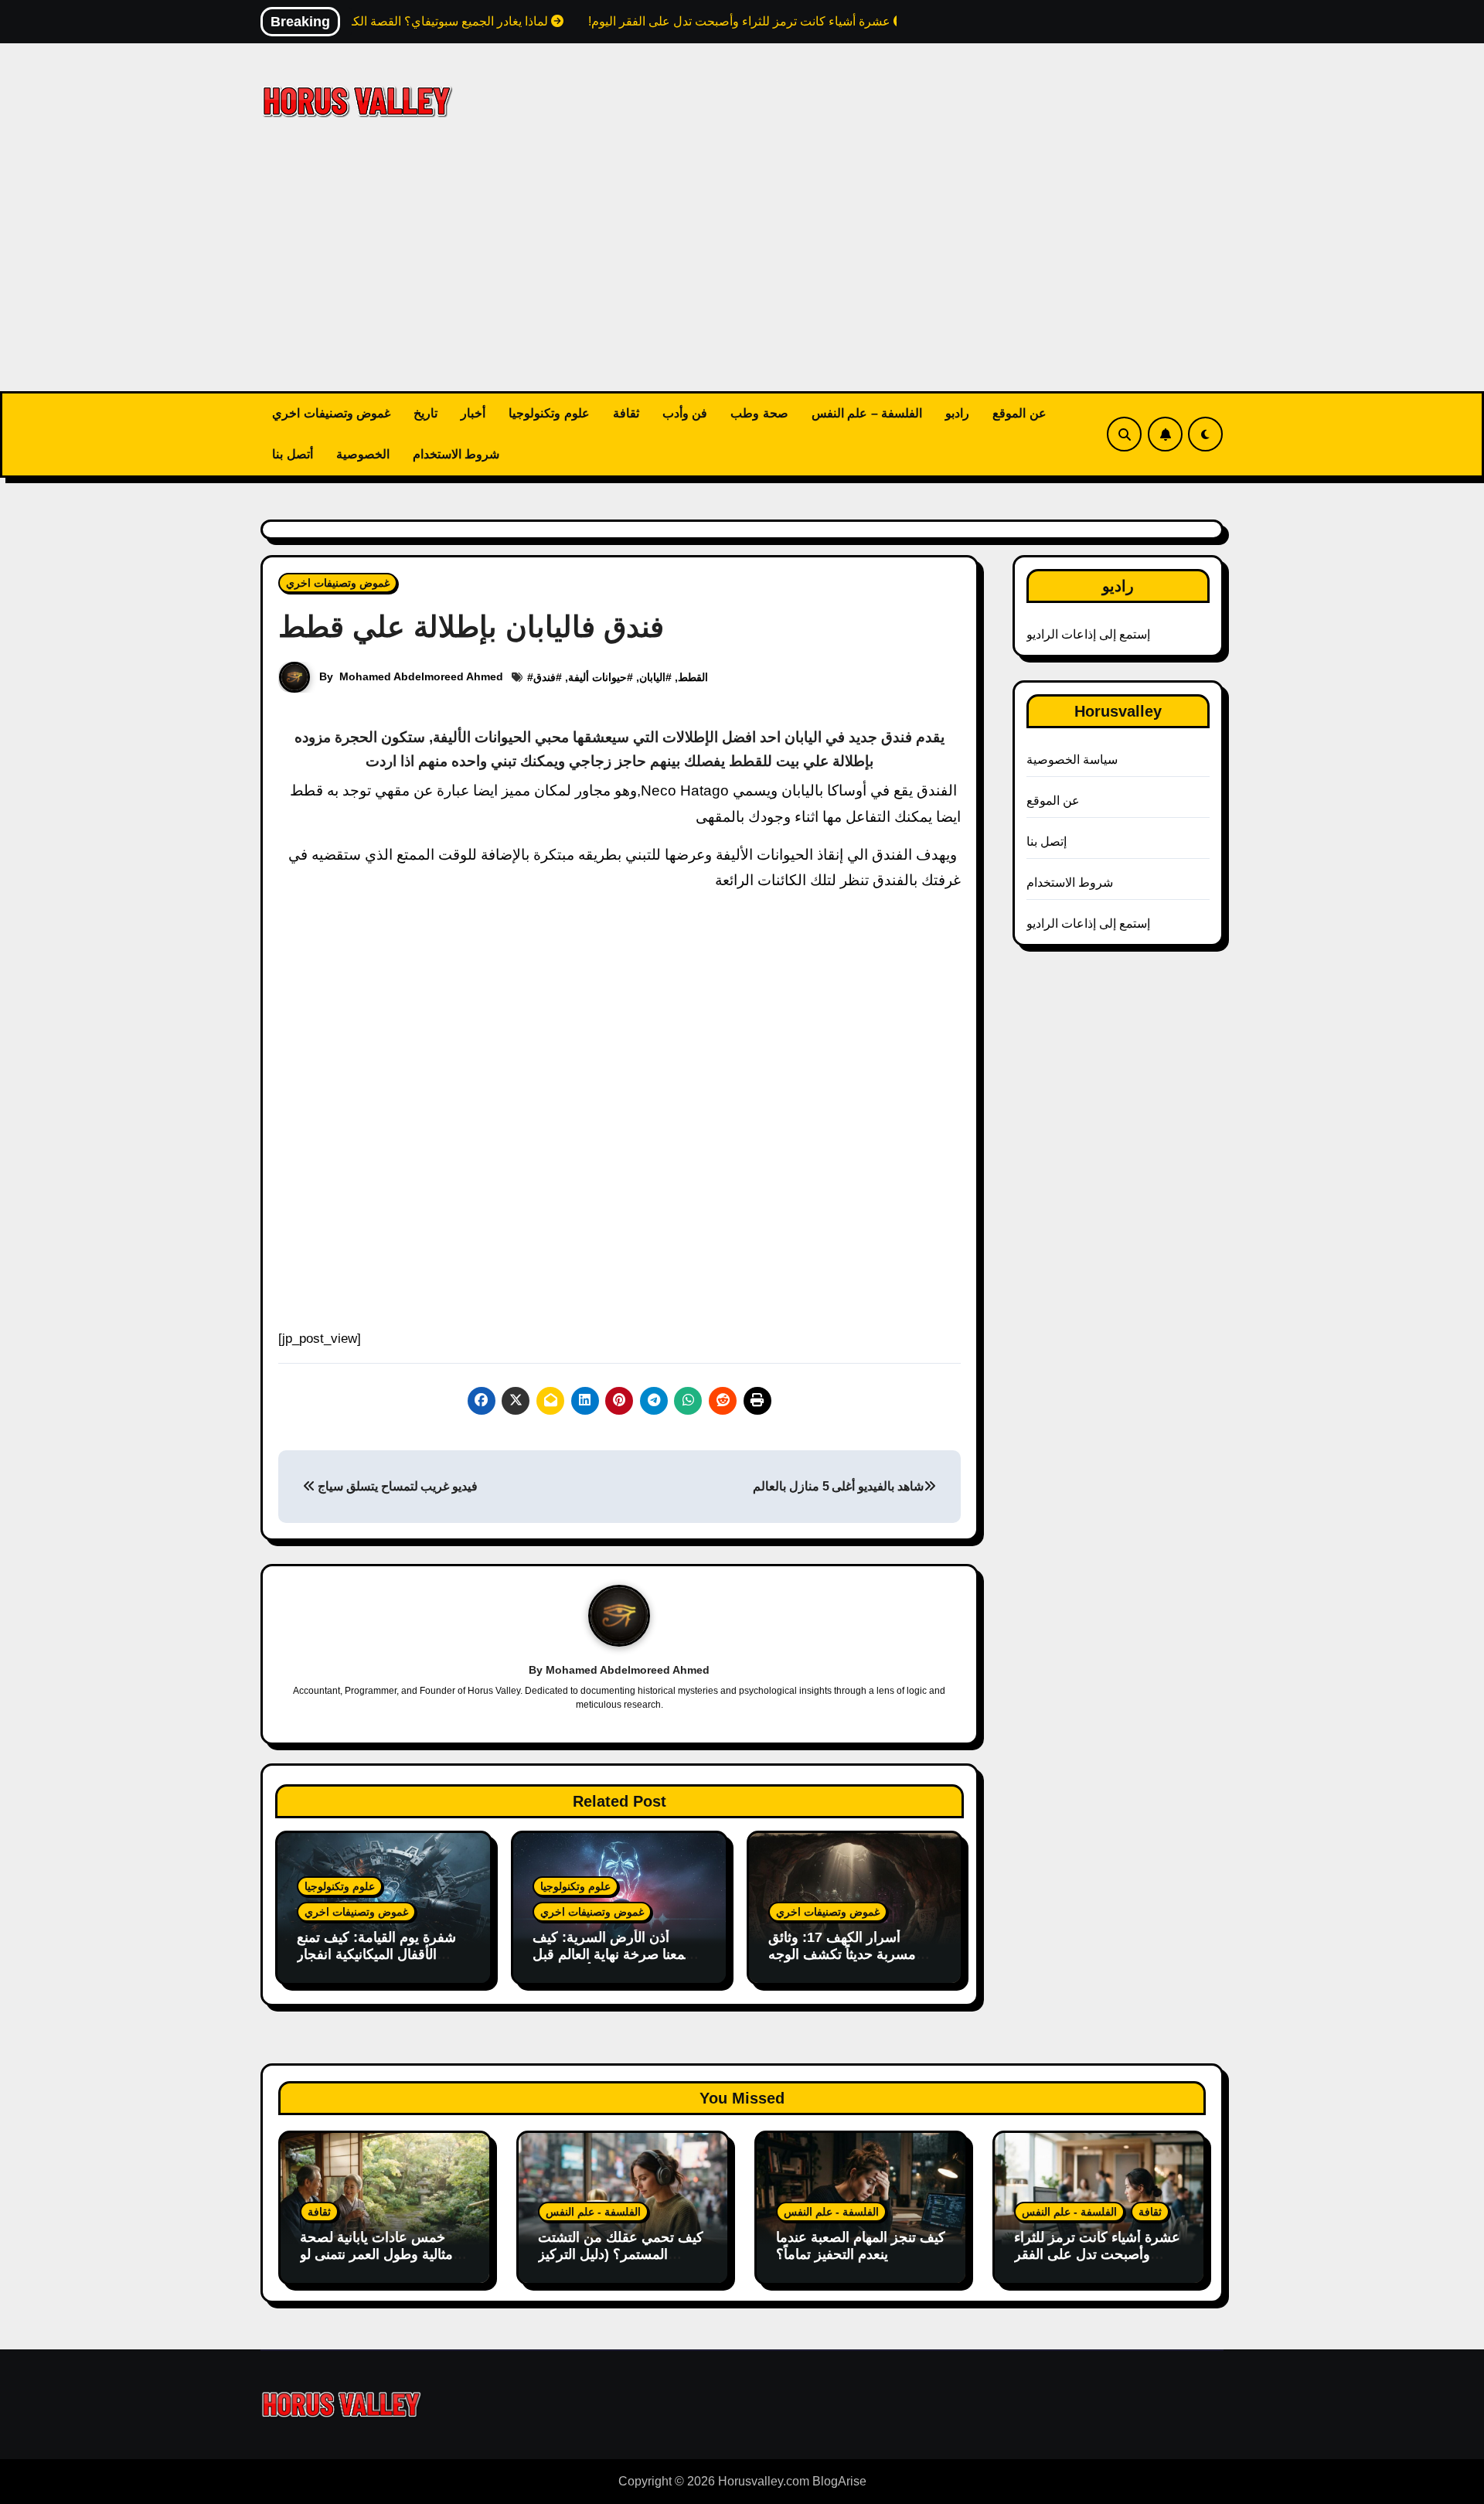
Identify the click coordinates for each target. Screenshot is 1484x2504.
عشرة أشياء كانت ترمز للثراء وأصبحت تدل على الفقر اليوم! (1097, 2374)
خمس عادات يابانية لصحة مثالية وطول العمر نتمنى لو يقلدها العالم (376, 2374)
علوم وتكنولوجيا (549, 413)
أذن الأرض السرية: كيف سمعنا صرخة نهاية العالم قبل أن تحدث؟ (614, 2074)
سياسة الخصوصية (1072, 760)
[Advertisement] (742, 275)
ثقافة (626, 413)
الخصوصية (363, 454)
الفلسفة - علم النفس (593, 2332)
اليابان (652, 677)
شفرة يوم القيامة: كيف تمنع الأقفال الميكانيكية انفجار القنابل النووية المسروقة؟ (376, 2074)
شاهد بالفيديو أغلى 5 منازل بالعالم (838, 1606)
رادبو (957, 413)
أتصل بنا (293, 454)
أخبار (473, 413)
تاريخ (425, 413)
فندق (545, 677)
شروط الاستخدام (456, 454)
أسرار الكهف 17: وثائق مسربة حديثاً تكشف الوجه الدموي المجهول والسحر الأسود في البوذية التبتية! (842, 2082)
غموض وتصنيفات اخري (331, 413)
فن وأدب (685, 413)
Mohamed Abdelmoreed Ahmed (421, 676)
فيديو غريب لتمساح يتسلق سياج (397, 1606)
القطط (693, 677)
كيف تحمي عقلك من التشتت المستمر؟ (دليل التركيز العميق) (621, 2374)
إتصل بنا (1047, 841)
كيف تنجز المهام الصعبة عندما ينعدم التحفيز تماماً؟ (861, 2366)
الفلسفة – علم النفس (867, 413)
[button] (947, 1153)
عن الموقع (1019, 413)
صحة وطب (759, 413)
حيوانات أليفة (597, 677)
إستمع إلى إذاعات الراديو (1089, 634)
